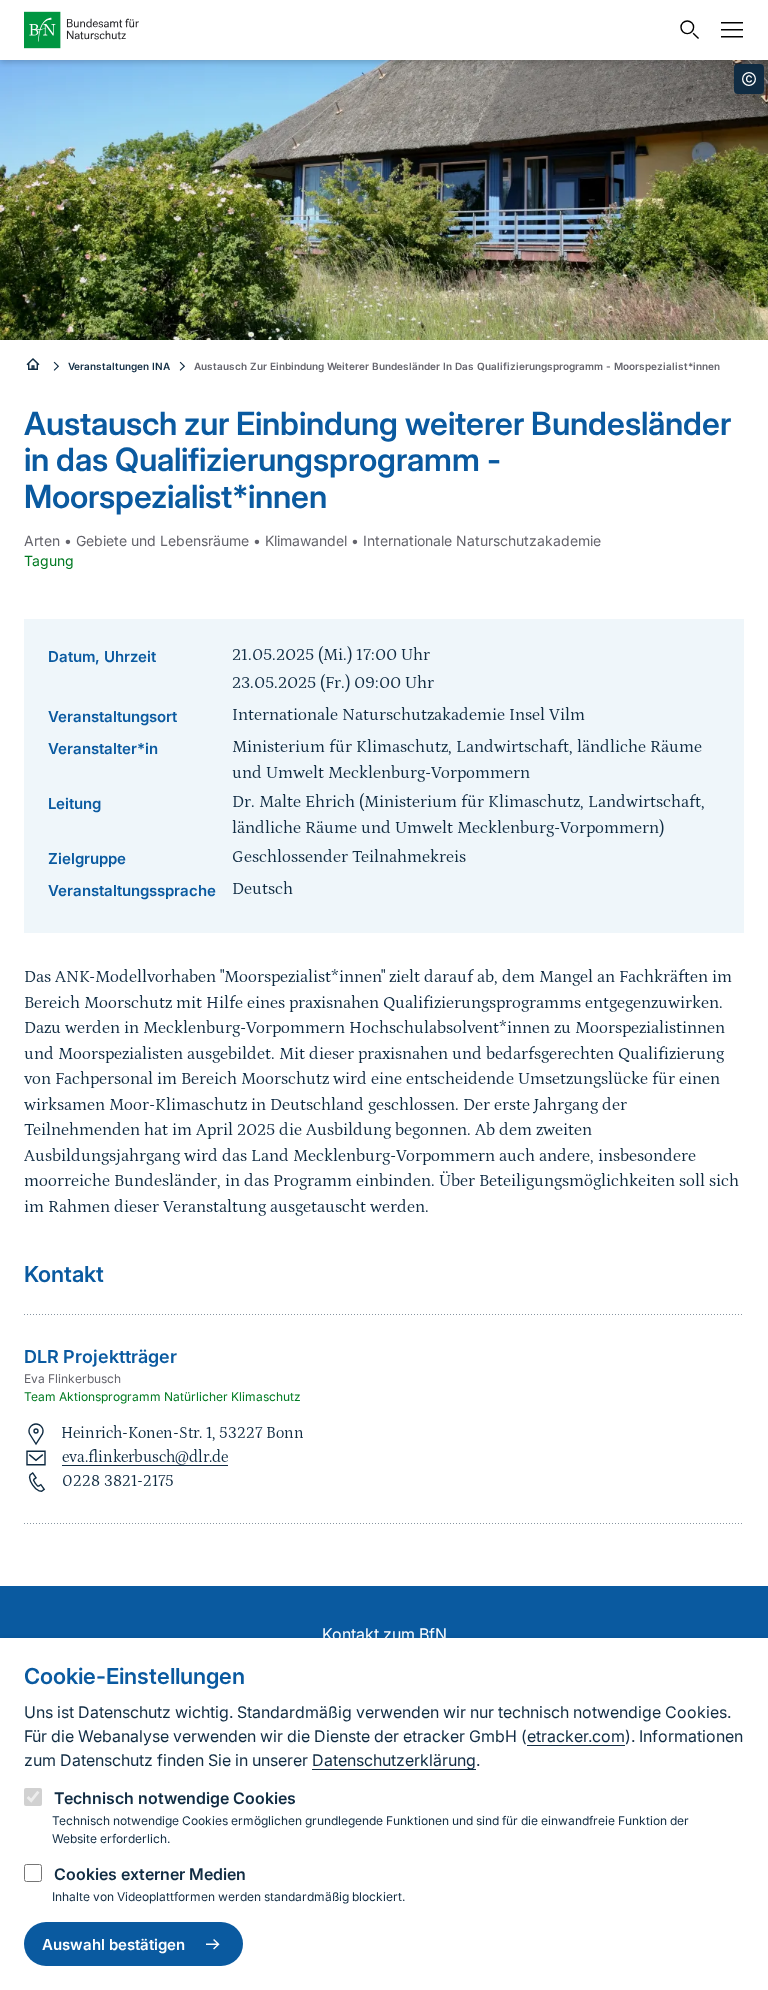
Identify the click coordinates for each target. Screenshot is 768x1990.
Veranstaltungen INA (119, 366)
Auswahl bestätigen (113, 1944)
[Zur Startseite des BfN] (346, 30)
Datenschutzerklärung (394, 1760)
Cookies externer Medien (150, 1874)
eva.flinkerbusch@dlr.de (145, 1457)
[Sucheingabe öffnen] (685, 30)
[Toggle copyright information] (749, 79)
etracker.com (576, 1736)
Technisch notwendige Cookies (175, 1798)
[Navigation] (727, 30)
